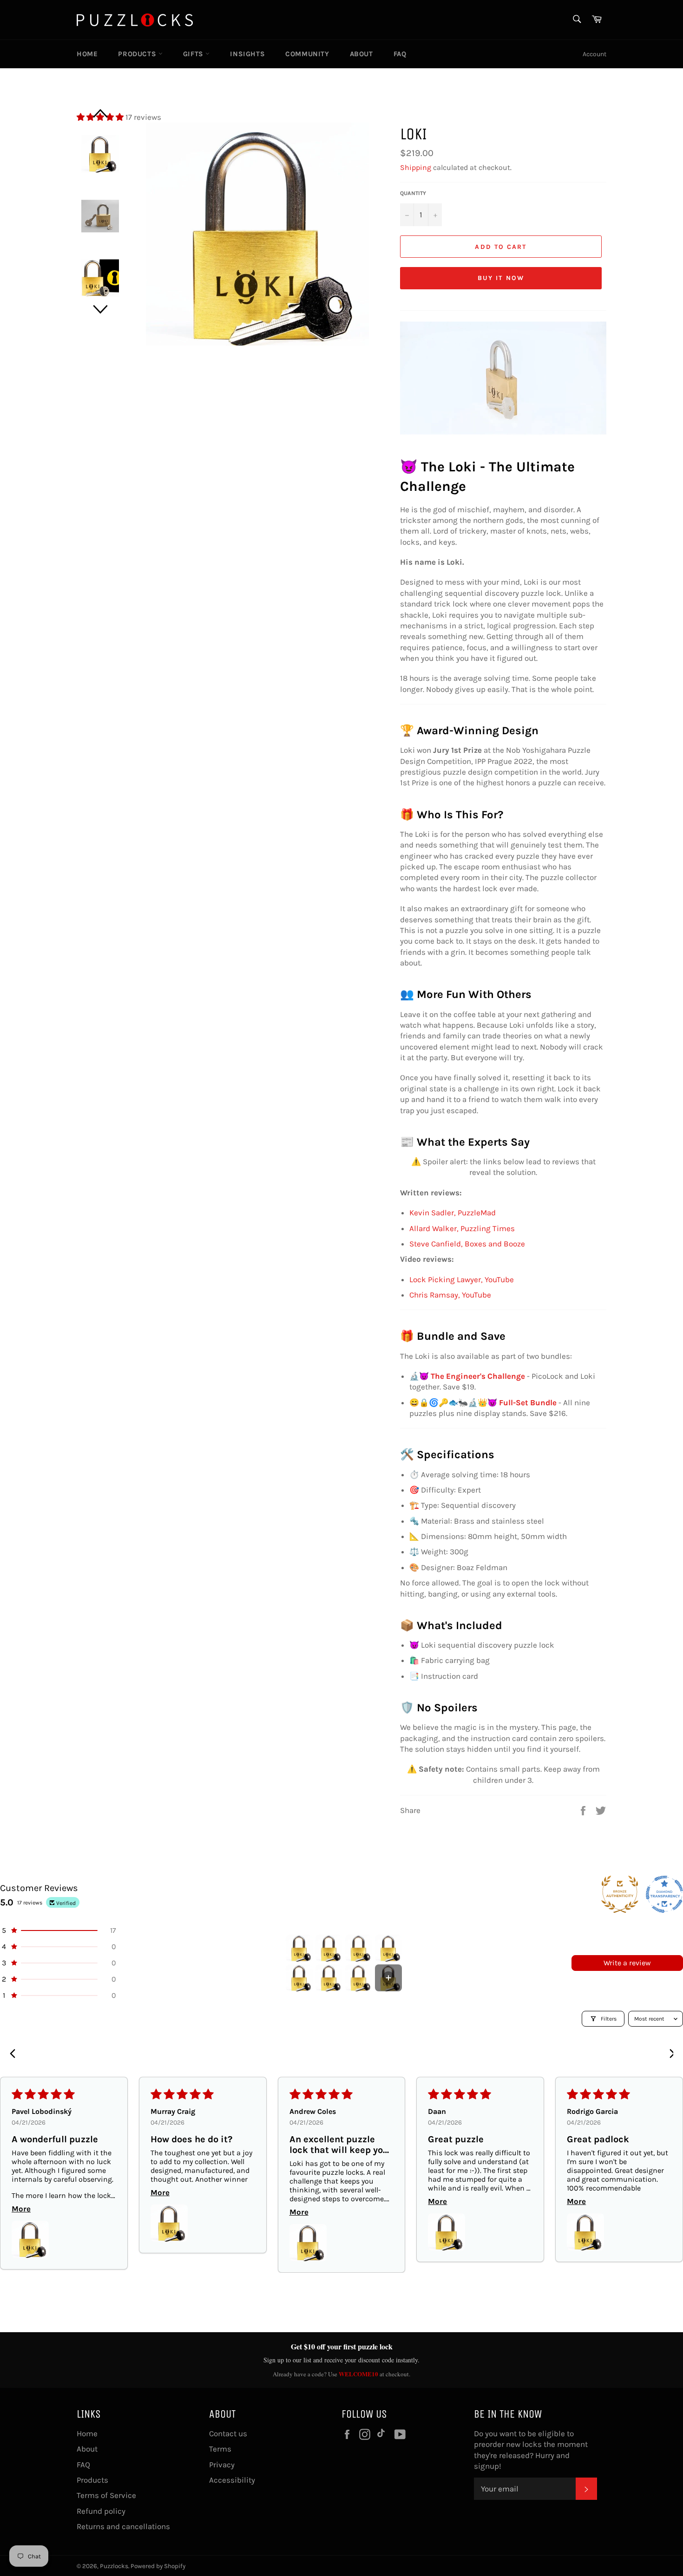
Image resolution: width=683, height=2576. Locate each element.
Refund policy (101, 2511)
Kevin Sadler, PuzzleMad (453, 1213)
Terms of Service (106, 2495)
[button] (58, 1930)
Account (594, 54)
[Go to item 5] (299, 1978)
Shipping (416, 167)
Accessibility (232, 2480)
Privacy (222, 2465)
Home (87, 54)
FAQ (400, 54)
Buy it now (501, 278)
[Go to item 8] (388, 1978)
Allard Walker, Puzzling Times (462, 1228)
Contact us (228, 2433)
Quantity (413, 193)
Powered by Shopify (158, 2566)
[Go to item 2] (329, 1948)
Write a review (627, 1963)
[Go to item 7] (359, 1978)
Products (138, 54)
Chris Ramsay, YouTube (450, 1295)
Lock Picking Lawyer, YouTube (462, 1279)
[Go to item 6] (329, 1978)
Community (307, 54)
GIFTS (194, 54)
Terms (220, 2449)
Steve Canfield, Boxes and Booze (467, 1244)
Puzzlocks (114, 2566)
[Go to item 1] (299, 1948)
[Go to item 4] (388, 1948)
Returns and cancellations (123, 2526)
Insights (247, 54)
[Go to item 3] (359, 1948)
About (361, 54)
